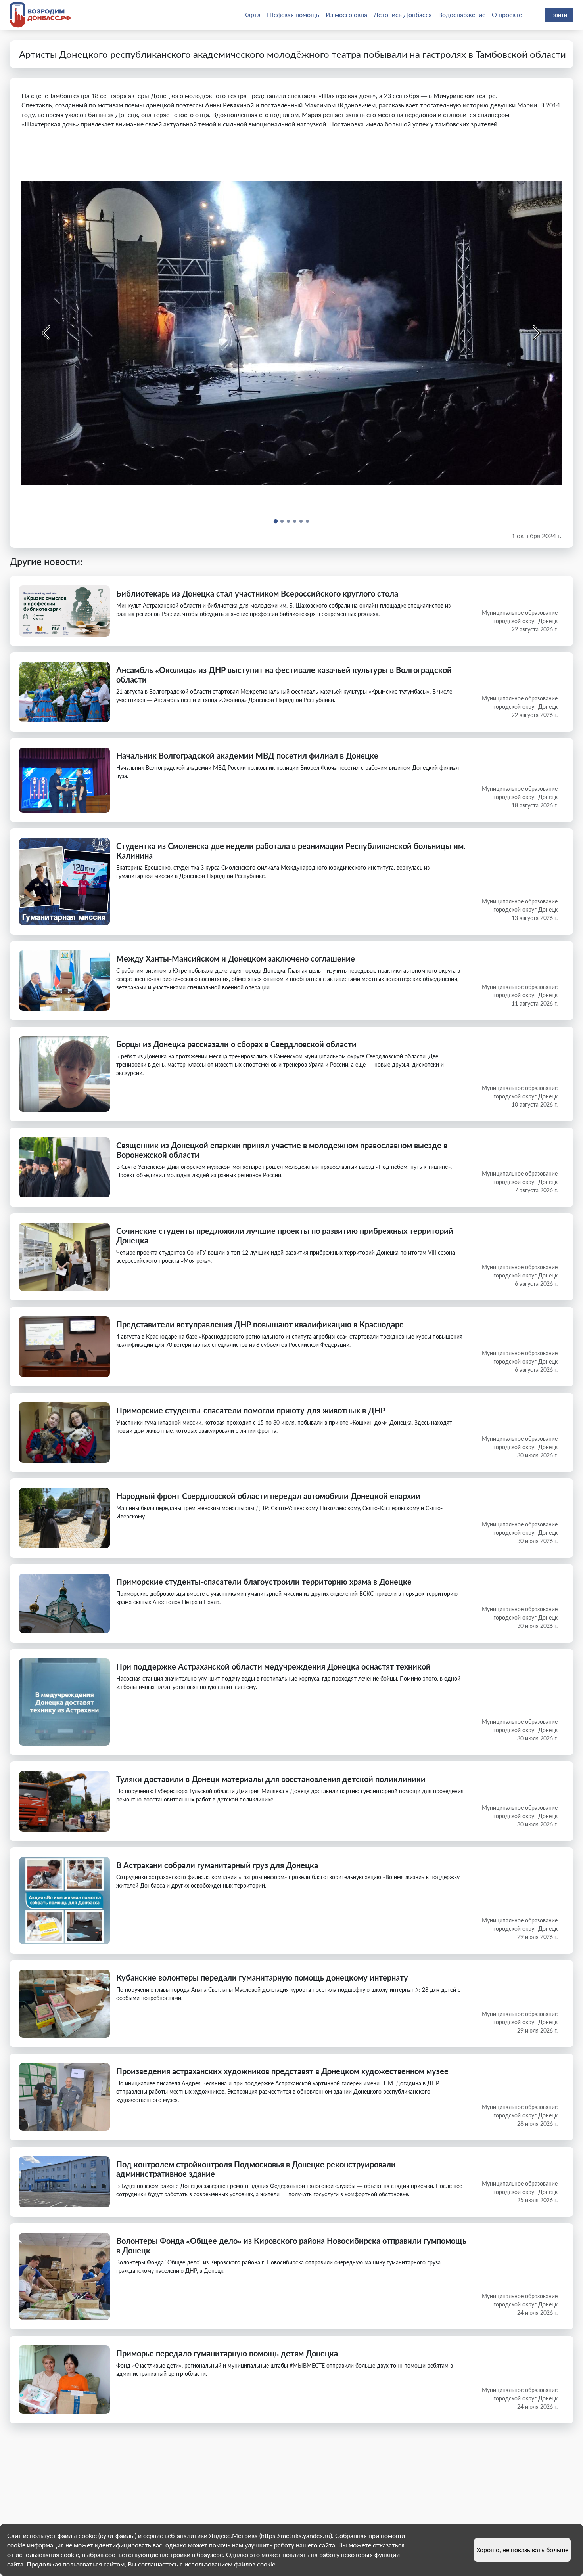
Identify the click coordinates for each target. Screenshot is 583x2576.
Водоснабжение (462, 14)
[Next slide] (536, 333)
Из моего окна (346, 14)
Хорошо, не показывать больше (522, 2550)
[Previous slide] (47, 333)
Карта (252, 14)
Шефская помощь (293, 14)
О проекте (507, 14)
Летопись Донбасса (403, 14)
